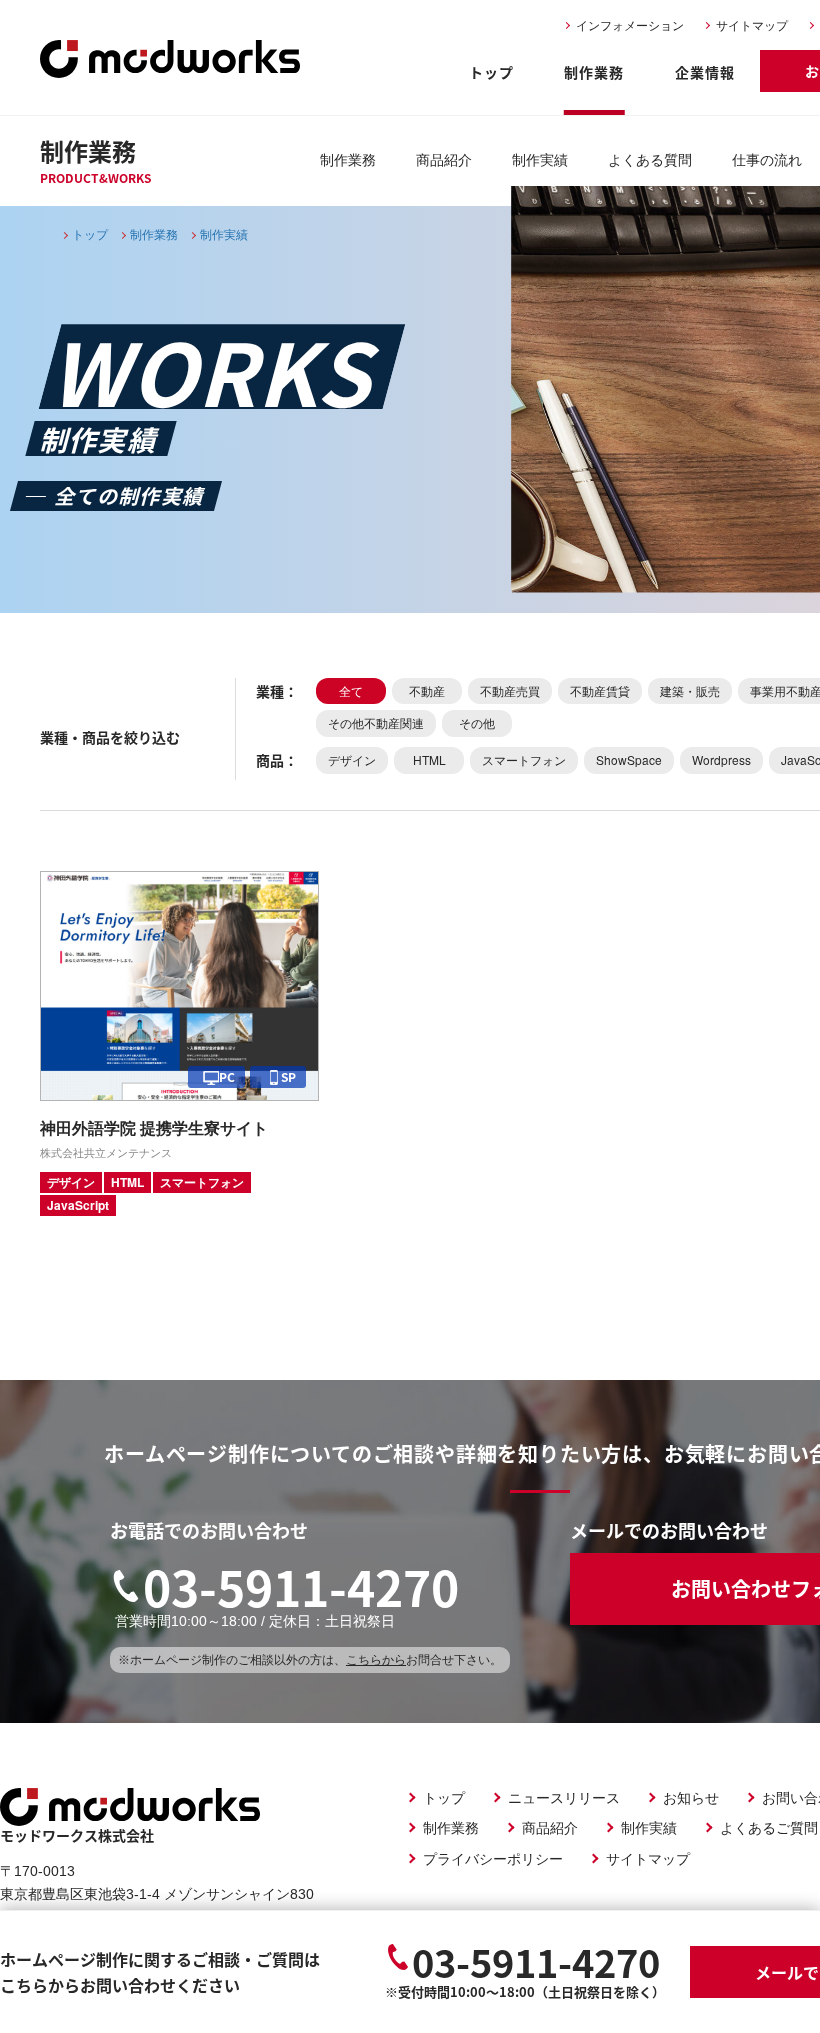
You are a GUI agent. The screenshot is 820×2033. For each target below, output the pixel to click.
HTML (429, 759)
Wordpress (721, 759)
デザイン (352, 759)
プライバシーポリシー (493, 1858)
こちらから (376, 1660)
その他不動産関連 (376, 722)
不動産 (427, 690)
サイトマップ (752, 26)
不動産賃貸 (600, 690)
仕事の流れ (767, 160)
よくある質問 (650, 160)
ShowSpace (629, 759)
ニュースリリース (564, 1797)
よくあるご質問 (769, 1827)
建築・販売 (690, 690)
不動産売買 (510, 690)
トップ (491, 72)
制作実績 (540, 160)
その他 (477, 722)
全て (351, 690)
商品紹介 (444, 160)
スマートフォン (524, 759)
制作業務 (594, 72)
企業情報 (705, 72)
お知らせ (691, 1797)
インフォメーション (630, 26)
